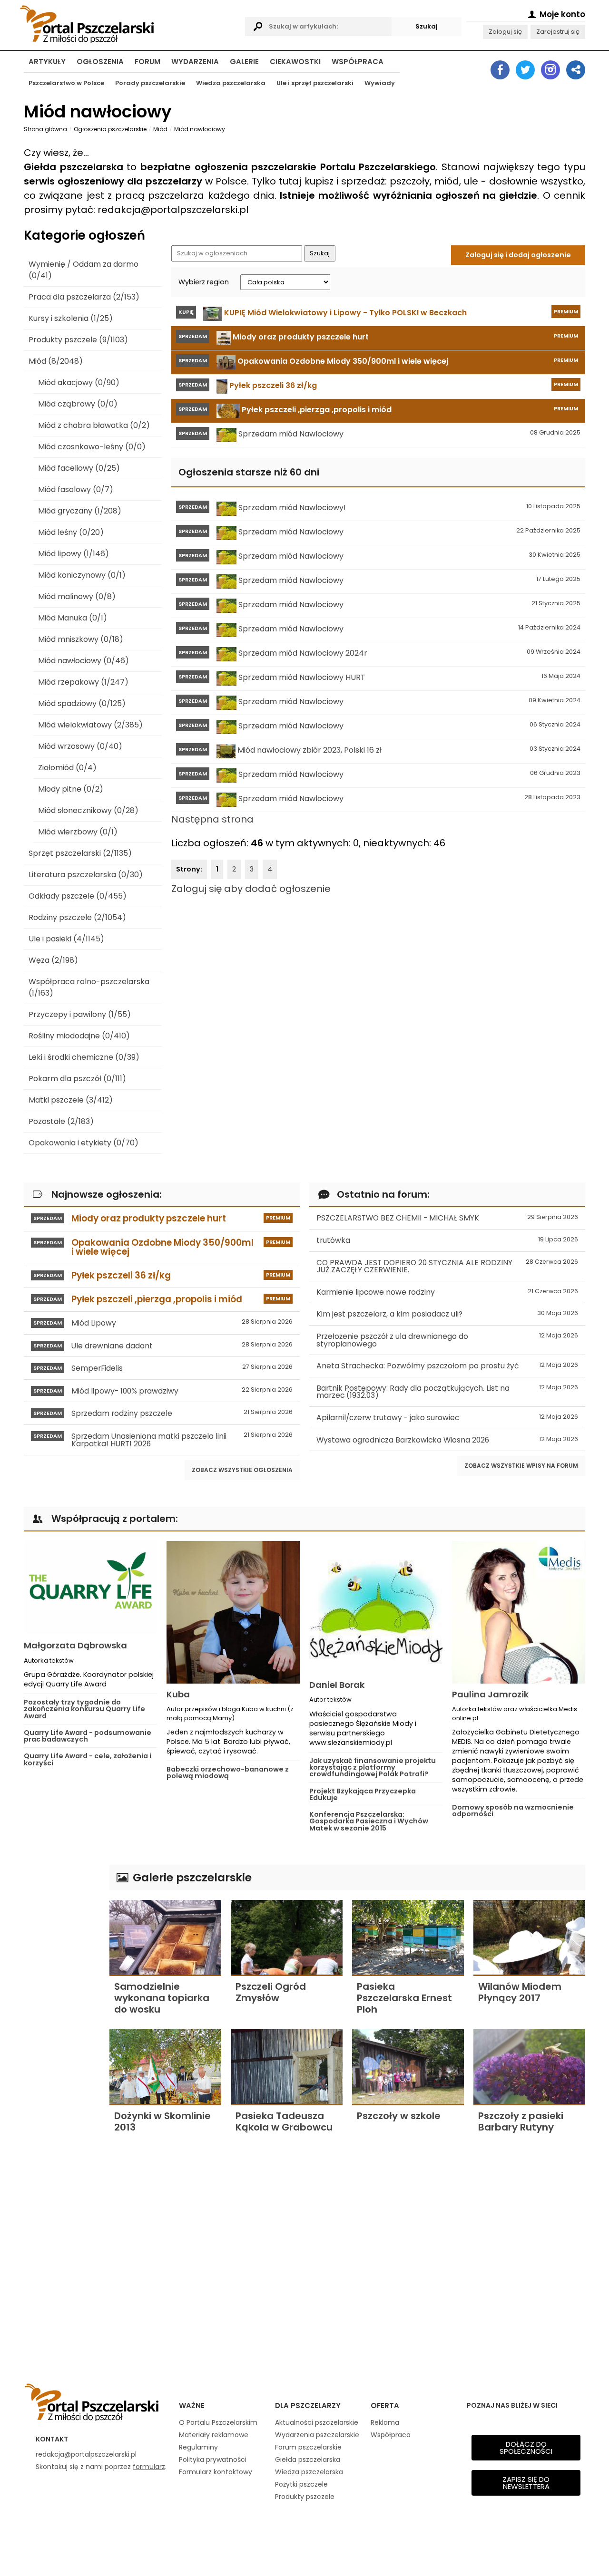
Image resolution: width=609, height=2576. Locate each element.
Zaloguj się (505, 32)
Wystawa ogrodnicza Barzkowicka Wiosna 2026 (447, 1440)
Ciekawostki (295, 62)
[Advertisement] (62, 2007)
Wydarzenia (195, 62)
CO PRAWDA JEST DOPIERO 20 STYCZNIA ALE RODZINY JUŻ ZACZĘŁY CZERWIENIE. (447, 1266)
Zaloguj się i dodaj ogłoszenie (518, 255)
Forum (147, 62)
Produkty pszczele (305, 2497)
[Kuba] (233, 1612)
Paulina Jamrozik (490, 1694)
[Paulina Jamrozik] (519, 1612)
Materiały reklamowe (214, 2435)
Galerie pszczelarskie (191, 1877)
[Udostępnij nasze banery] (576, 70)
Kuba (178, 1694)
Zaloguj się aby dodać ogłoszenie (251, 889)
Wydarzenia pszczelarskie (317, 2435)
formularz (149, 2467)
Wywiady (380, 83)
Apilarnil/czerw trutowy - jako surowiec (447, 1418)
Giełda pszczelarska (308, 2460)
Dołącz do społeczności (526, 2448)
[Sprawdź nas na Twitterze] (525, 70)
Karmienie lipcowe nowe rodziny (447, 1292)
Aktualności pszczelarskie (317, 2422)
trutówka (447, 1240)
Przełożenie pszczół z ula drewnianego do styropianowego (447, 1340)
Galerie (244, 62)
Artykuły (47, 62)
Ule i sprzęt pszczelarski (315, 83)
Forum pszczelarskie (308, 2447)
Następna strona (212, 819)
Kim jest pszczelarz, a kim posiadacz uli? (447, 1314)
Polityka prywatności (213, 2460)
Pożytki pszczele (301, 2484)
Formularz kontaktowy (216, 2472)
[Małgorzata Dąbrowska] (90, 1588)
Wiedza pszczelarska (231, 83)
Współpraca (358, 62)
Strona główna (45, 129)
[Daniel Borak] (376, 1608)
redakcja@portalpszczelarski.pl (86, 2454)
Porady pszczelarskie (150, 83)
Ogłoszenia (100, 62)
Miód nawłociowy (200, 129)
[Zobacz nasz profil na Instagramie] (550, 70)
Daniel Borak (337, 1685)
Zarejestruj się (558, 32)
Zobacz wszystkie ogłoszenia (242, 1470)
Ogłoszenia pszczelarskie (110, 129)
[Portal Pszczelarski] (130, 23)
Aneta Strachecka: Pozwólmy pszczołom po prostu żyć (447, 1366)
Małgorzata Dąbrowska (75, 1645)
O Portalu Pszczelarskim (218, 2422)
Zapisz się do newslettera (526, 2483)
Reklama (385, 2422)
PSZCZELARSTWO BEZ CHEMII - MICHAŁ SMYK (447, 1218)
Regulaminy (198, 2447)
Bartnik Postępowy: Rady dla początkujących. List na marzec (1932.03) (447, 1392)
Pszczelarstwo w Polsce (66, 83)
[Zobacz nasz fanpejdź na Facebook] (500, 70)
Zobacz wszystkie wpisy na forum (521, 1466)
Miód (160, 129)
